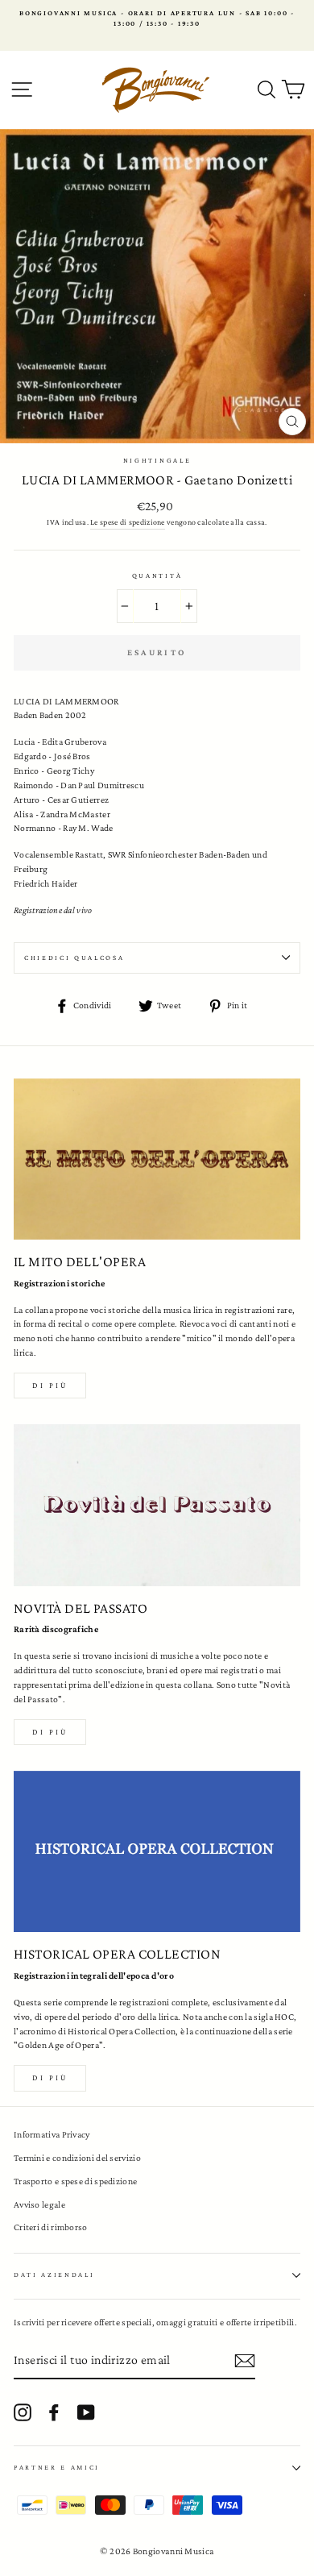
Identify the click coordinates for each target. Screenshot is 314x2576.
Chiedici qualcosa (74, 958)
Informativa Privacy (52, 2134)
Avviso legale (39, 2204)
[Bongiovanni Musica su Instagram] (23, 2412)
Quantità (157, 575)
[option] (157, 19)
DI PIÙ (50, 1732)
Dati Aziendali (54, 2275)
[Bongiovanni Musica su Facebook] (54, 2412)
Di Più (50, 2077)
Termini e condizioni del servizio (77, 2158)
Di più (50, 1385)
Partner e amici (57, 2467)
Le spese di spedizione (128, 522)
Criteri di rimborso (51, 2227)
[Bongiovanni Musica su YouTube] (86, 2412)
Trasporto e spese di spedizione (75, 2181)
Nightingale (157, 460)
